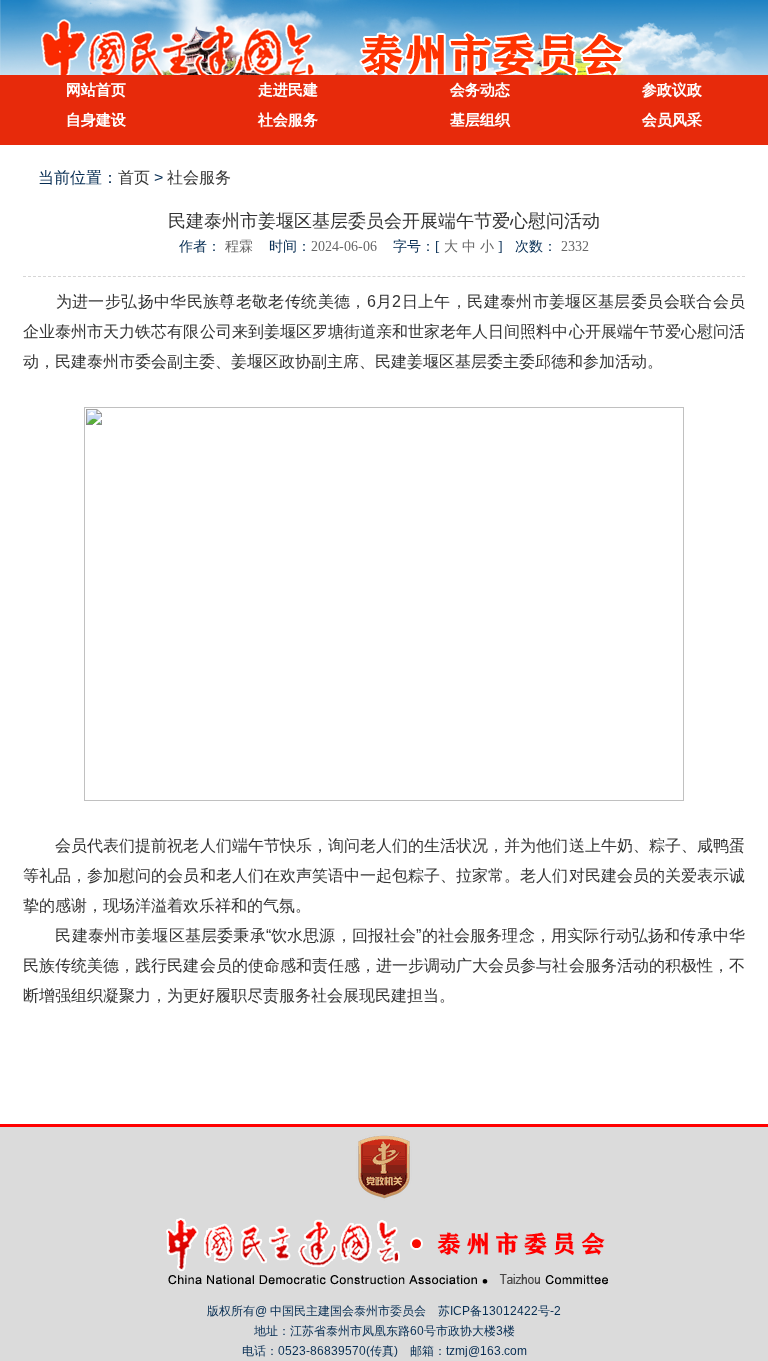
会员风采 (672, 119)
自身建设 (96, 119)
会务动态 (480, 89)
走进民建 (288, 89)
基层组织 (480, 119)
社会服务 (288, 119)
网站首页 (96, 89)
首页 (134, 177)
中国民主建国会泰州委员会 (383, 53)
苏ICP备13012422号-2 (499, 1311)
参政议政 (672, 89)
